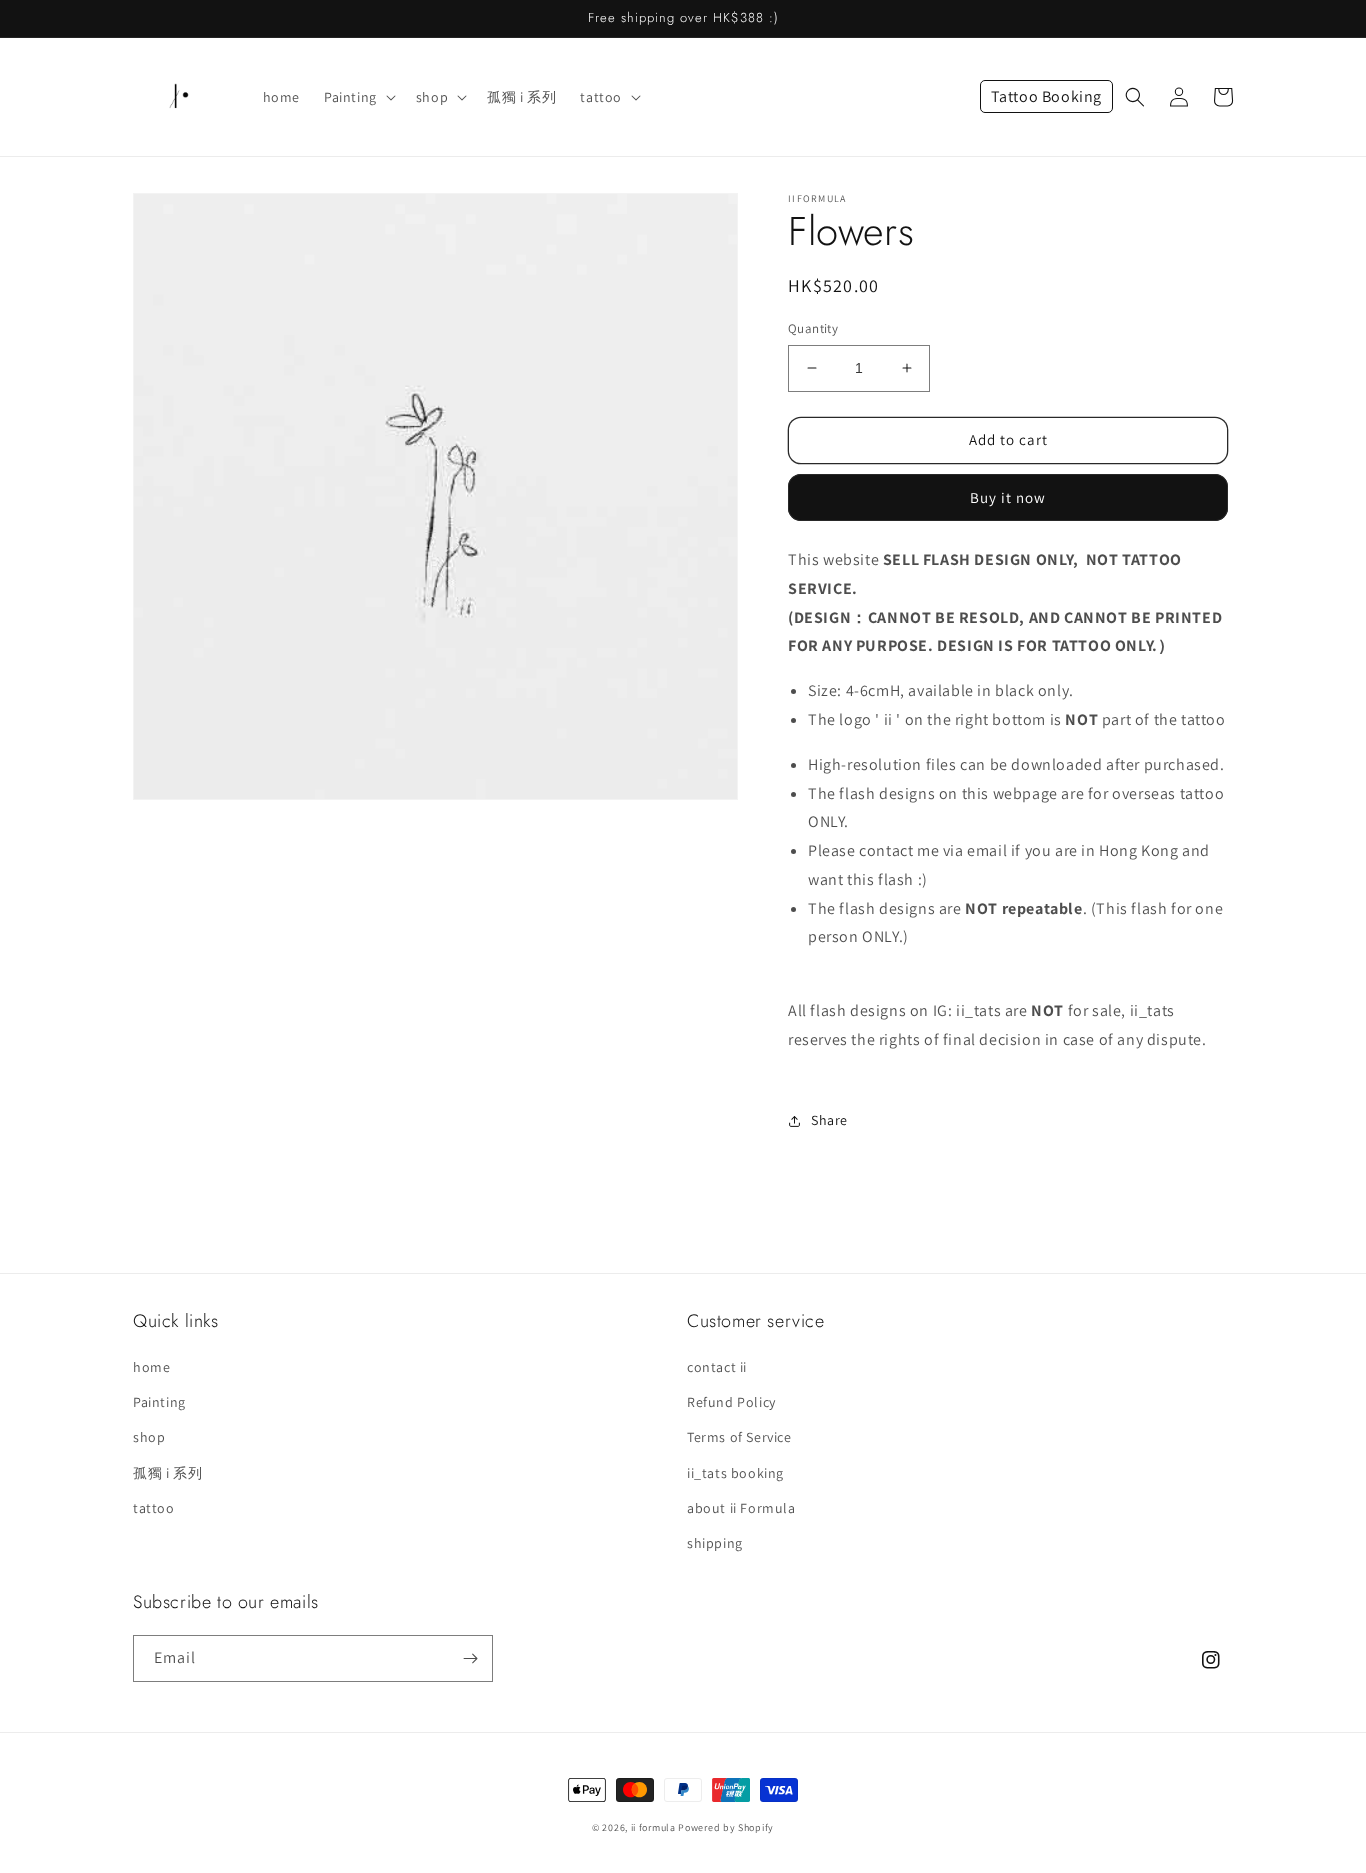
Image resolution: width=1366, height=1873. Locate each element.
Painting (159, 1402)
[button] (358, 97)
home (151, 1367)
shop (149, 1437)
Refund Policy (731, 1402)
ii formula (653, 1827)
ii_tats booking (735, 1473)
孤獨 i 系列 (167, 1473)
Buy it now (1008, 497)
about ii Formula (741, 1508)
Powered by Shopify (726, 1827)
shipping (715, 1543)
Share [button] (829, 1120)
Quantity (813, 328)
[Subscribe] (470, 1658)
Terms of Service (739, 1437)
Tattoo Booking (1046, 96)
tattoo (154, 1508)
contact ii (717, 1367)
